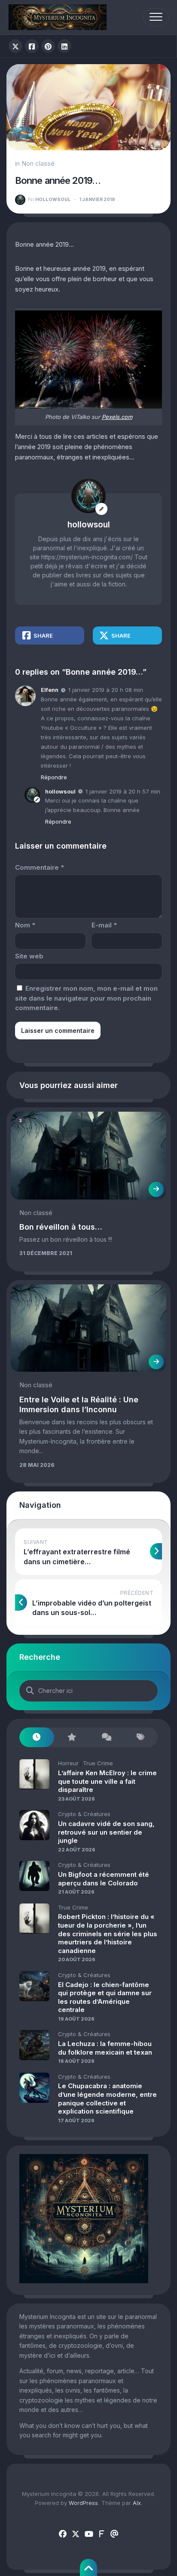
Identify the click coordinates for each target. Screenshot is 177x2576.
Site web (29, 956)
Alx (137, 2503)
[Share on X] (15, 46)
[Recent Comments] (106, 1737)
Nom (25, 925)
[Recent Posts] (37, 1737)
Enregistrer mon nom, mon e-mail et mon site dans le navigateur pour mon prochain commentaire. (86, 998)
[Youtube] (88, 2534)
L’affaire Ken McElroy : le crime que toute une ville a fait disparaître (107, 1781)
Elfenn (50, 690)
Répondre (54, 777)
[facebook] (63, 2534)
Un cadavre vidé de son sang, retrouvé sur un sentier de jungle (106, 1832)
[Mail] (114, 2534)
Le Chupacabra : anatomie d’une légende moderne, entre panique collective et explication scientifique (107, 2099)
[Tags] (141, 1737)
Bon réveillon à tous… (61, 1227)
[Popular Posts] (72, 1737)
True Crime (98, 1763)
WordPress (83, 2503)
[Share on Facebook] (32, 46)
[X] (76, 2534)
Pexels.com (117, 417)
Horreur (68, 1763)
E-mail (104, 925)
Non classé (38, 163)
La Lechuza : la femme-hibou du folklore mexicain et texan (105, 2048)
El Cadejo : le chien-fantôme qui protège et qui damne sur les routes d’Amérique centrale (105, 1997)
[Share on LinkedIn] (64, 46)
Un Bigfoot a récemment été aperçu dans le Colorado (104, 1879)
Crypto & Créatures (84, 1814)
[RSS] (101, 2534)
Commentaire (40, 867)
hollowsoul (49, 199)
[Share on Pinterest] (48, 46)
